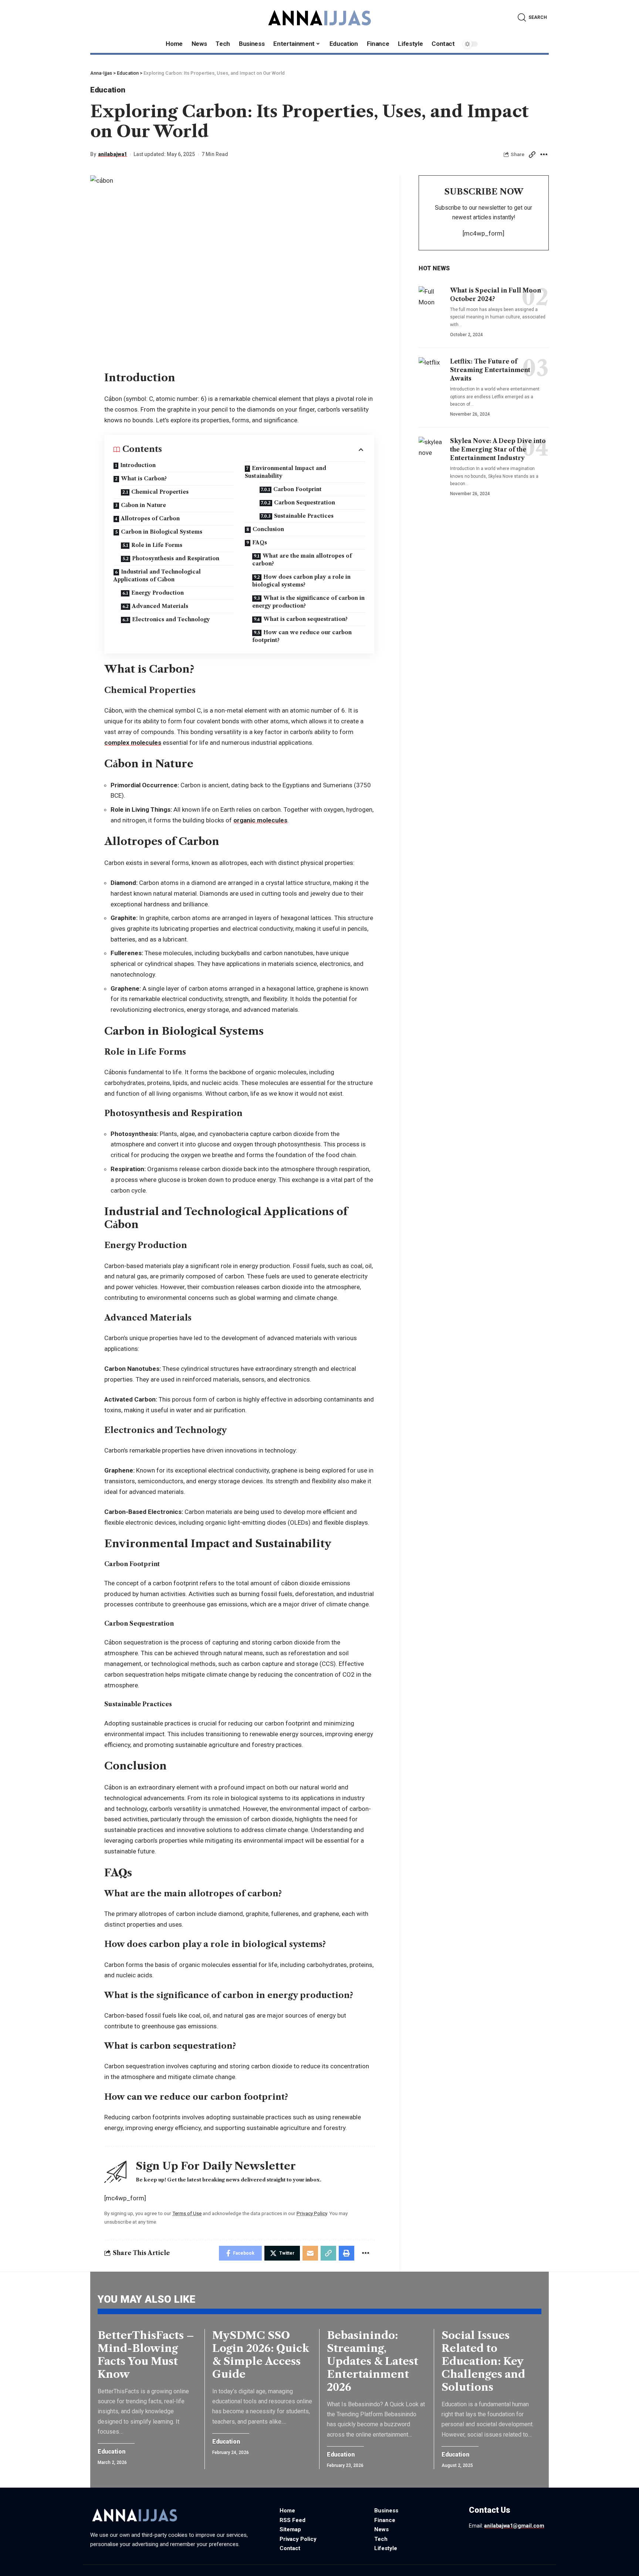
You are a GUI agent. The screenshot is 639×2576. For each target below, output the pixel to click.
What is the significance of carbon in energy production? (308, 602)
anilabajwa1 (113, 154)
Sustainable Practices (304, 516)
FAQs (260, 542)
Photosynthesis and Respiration (176, 558)
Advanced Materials (160, 606)
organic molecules (260, 820)
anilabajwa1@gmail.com (514, 2526)
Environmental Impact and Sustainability (285, 472)
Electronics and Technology (171, 619)
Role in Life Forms (157, 545)
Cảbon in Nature (143, 505)
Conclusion (268, 529)
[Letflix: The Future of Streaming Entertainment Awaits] (432, 372)
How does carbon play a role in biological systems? (301, 581)
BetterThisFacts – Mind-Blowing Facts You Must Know (146, 2355)
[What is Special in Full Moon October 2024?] (432, 301)
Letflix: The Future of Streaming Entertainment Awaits (490, 369)
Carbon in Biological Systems (162, 532)
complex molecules (133, 743)
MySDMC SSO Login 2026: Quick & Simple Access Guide (261, 2355)
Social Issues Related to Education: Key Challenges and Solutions (483, 2361)
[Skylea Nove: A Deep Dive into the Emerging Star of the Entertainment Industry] (432, 452)
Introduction (138, 465)
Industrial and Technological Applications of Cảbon (157, 576)
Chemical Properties (160, 492)
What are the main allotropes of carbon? (302, 560)
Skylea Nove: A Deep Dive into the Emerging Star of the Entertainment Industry (498, 449)
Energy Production (158, 593)
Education (108, 90)
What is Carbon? (144, 479)
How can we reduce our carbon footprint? (302, 636)
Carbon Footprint (297, 489)
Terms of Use (187, 2213)
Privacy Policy (312, 2213)
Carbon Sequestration (305, 503)
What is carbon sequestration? (305, 619)
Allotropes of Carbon (150, 518)
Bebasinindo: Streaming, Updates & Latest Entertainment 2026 (373, 2361)
